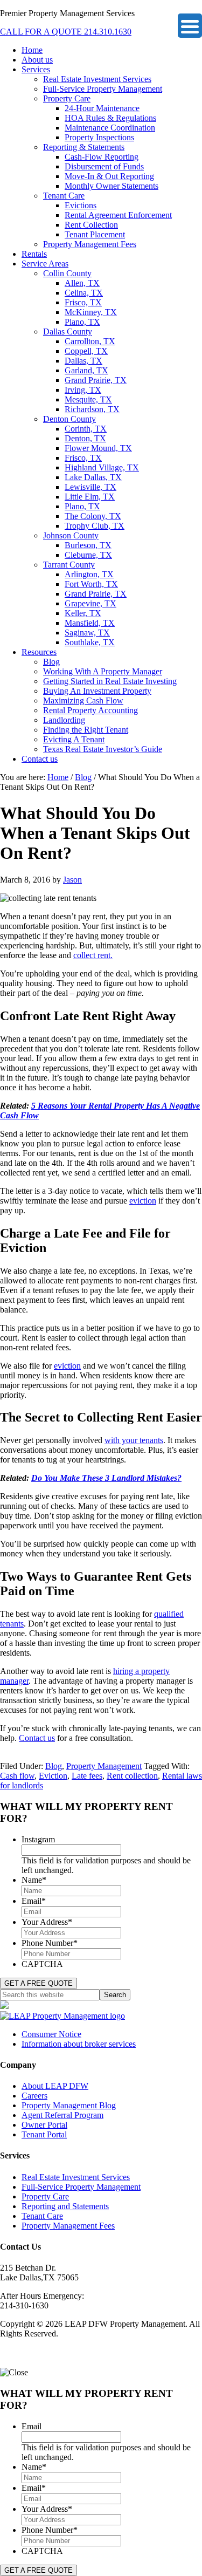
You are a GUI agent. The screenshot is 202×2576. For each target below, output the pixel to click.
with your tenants (134, 1440)
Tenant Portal (44, 2134)
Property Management (104, 1766)
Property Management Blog (69, 2105)
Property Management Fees (68, 2226)
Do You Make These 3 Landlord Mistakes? (106, 1478)
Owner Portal (44, 2125)
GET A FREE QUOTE (39, 1983)
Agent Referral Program (62, 2115)
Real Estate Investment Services (76, 2177)
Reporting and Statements (65, 2206)
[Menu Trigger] (190, 26)
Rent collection (132, 1776)
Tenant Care (42, 2216)
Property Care (45, 2196)
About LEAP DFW (55, 2086)
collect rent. (93, 955)
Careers (34, 2096)
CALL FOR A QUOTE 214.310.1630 (66, 32)
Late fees (87, 1776)
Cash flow (17, 1776)
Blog (54, 1766)
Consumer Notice (51, 2034)
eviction (143, 1201)
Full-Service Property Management (81, 2187)
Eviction (53, 1776)
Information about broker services (79, 2044)
